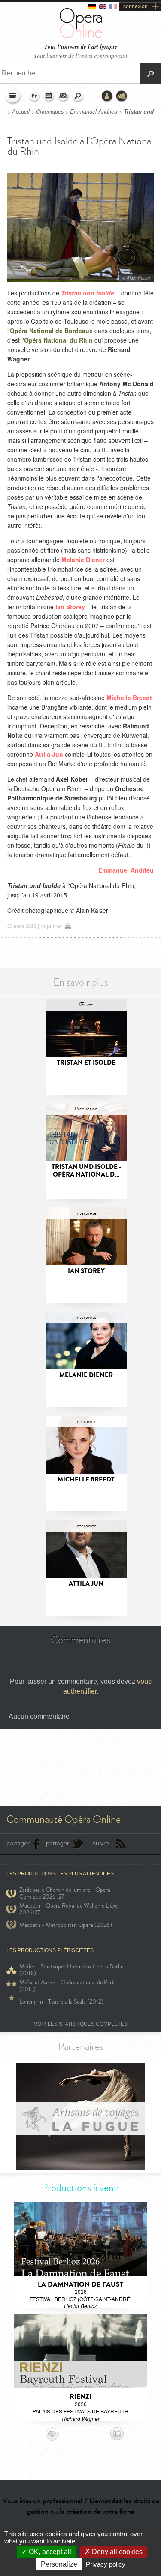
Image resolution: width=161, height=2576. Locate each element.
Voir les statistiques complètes (81, 2024)
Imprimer (51, 926)
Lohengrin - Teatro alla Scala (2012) (61, 2002)
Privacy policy (106, 2564)
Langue (34, 96)
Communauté (122, 96)
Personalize (59, 2564)
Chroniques (50, 111)
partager (18, 1843)
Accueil (21, 111)
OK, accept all (49, 2552)
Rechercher (78, 96)
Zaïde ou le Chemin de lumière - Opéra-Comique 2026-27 (66, 1893)
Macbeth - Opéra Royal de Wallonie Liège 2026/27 (68, 1909)
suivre (101, 1843)
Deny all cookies (116, 2552)
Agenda (49, 96)
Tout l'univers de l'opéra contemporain (80, 56)
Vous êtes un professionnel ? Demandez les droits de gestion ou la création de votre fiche (81, 2506)
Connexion (107, 96)
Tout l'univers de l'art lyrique (81, 47)
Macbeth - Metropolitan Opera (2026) (66, 1925)
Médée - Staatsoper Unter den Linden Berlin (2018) (71, 1970)
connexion (135, 6)
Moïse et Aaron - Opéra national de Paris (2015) (67, 1986)
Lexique (64, 96)
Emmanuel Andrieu (94, 111)
